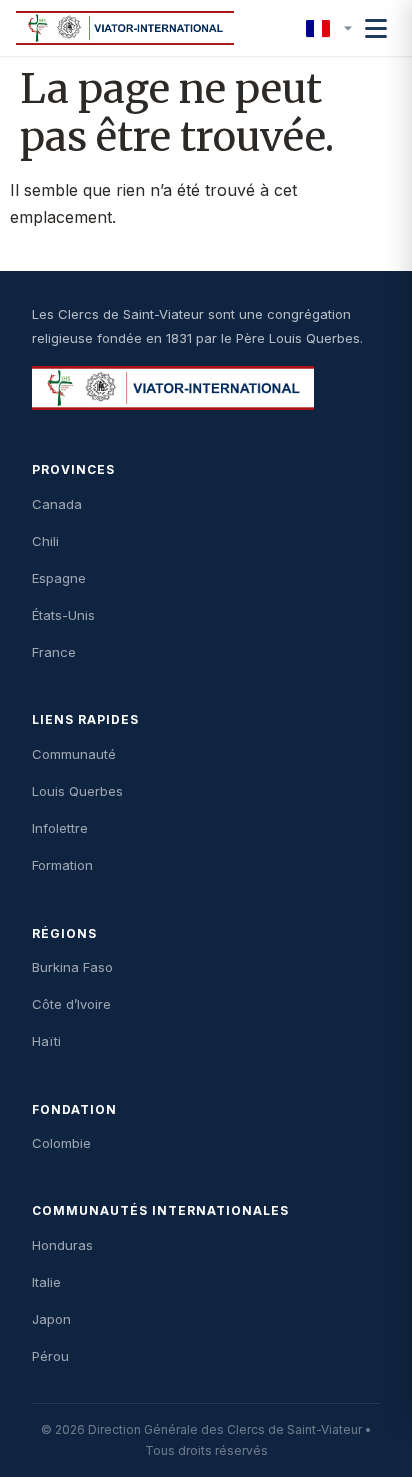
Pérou (50, 1356)
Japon (51, 1319)
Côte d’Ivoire (71, 1004)
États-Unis (63, 615)
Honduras (62, 1245)
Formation (62, 865)
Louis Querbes (77, 791)
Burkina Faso (72, 967)
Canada (57, 504)
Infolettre (60, 828)
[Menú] (376, 28)
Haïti (46, 1041)
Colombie (61, 1143)
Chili (45, 541)
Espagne (59, 578)
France (54, 652)
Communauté (74, 754)
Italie (46, 1282)
